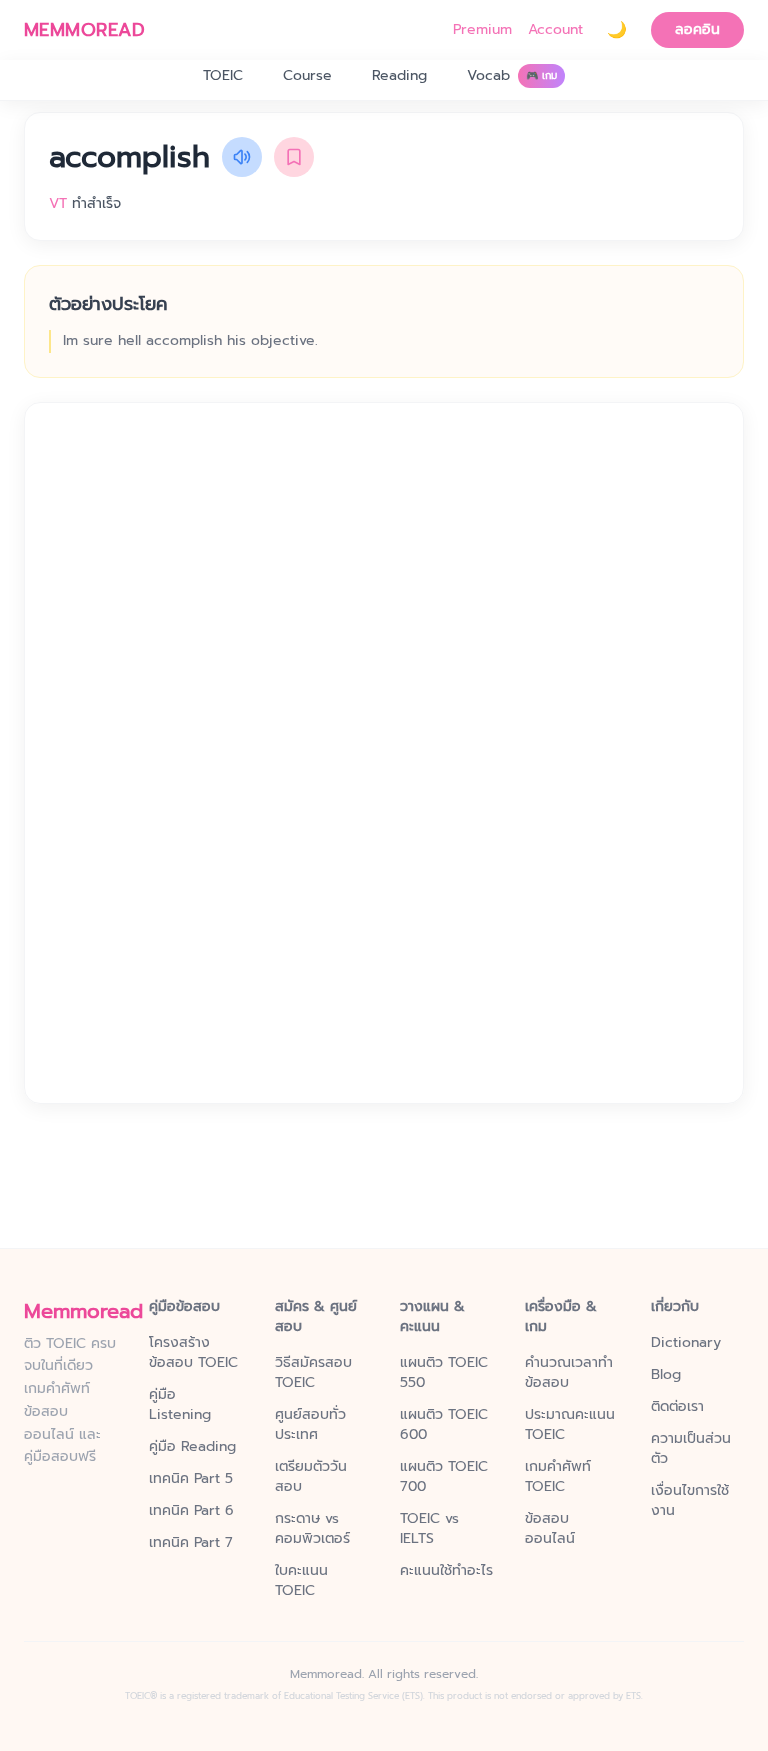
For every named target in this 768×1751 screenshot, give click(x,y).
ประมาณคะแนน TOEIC (570, 1425)
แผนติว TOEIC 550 (444, 1373)
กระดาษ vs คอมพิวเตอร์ (312, 1529)
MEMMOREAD (84, 30)
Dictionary (686, 1343)
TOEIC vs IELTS (429, 1529)
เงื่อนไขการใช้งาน (690, 1501)
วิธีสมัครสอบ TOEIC (313, 1373)
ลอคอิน (697, 29)
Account (555, 30)
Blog (666, 1375)
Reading (399, 75)
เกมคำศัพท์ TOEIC (558, 1477)
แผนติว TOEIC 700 (444, 1477)
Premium (482, 30)
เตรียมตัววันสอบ (311, 1477)
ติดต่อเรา (677, 1407)
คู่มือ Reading (192, 1447)
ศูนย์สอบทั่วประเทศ (310, 1425)
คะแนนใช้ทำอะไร (446, 1571)
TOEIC (223, 75)
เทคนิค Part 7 (191, 1543)
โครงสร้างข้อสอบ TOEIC (193, 1353)
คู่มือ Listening (180, 1405)
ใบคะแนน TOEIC (301, 1581)
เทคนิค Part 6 (191, 1511)
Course (307, 75)
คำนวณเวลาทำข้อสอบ (569, 1373)
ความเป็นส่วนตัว (691, 1449)
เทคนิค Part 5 (191, 1479)
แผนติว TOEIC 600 (444, 1425)
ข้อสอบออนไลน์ (550, 1529)
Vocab (512, 75)
